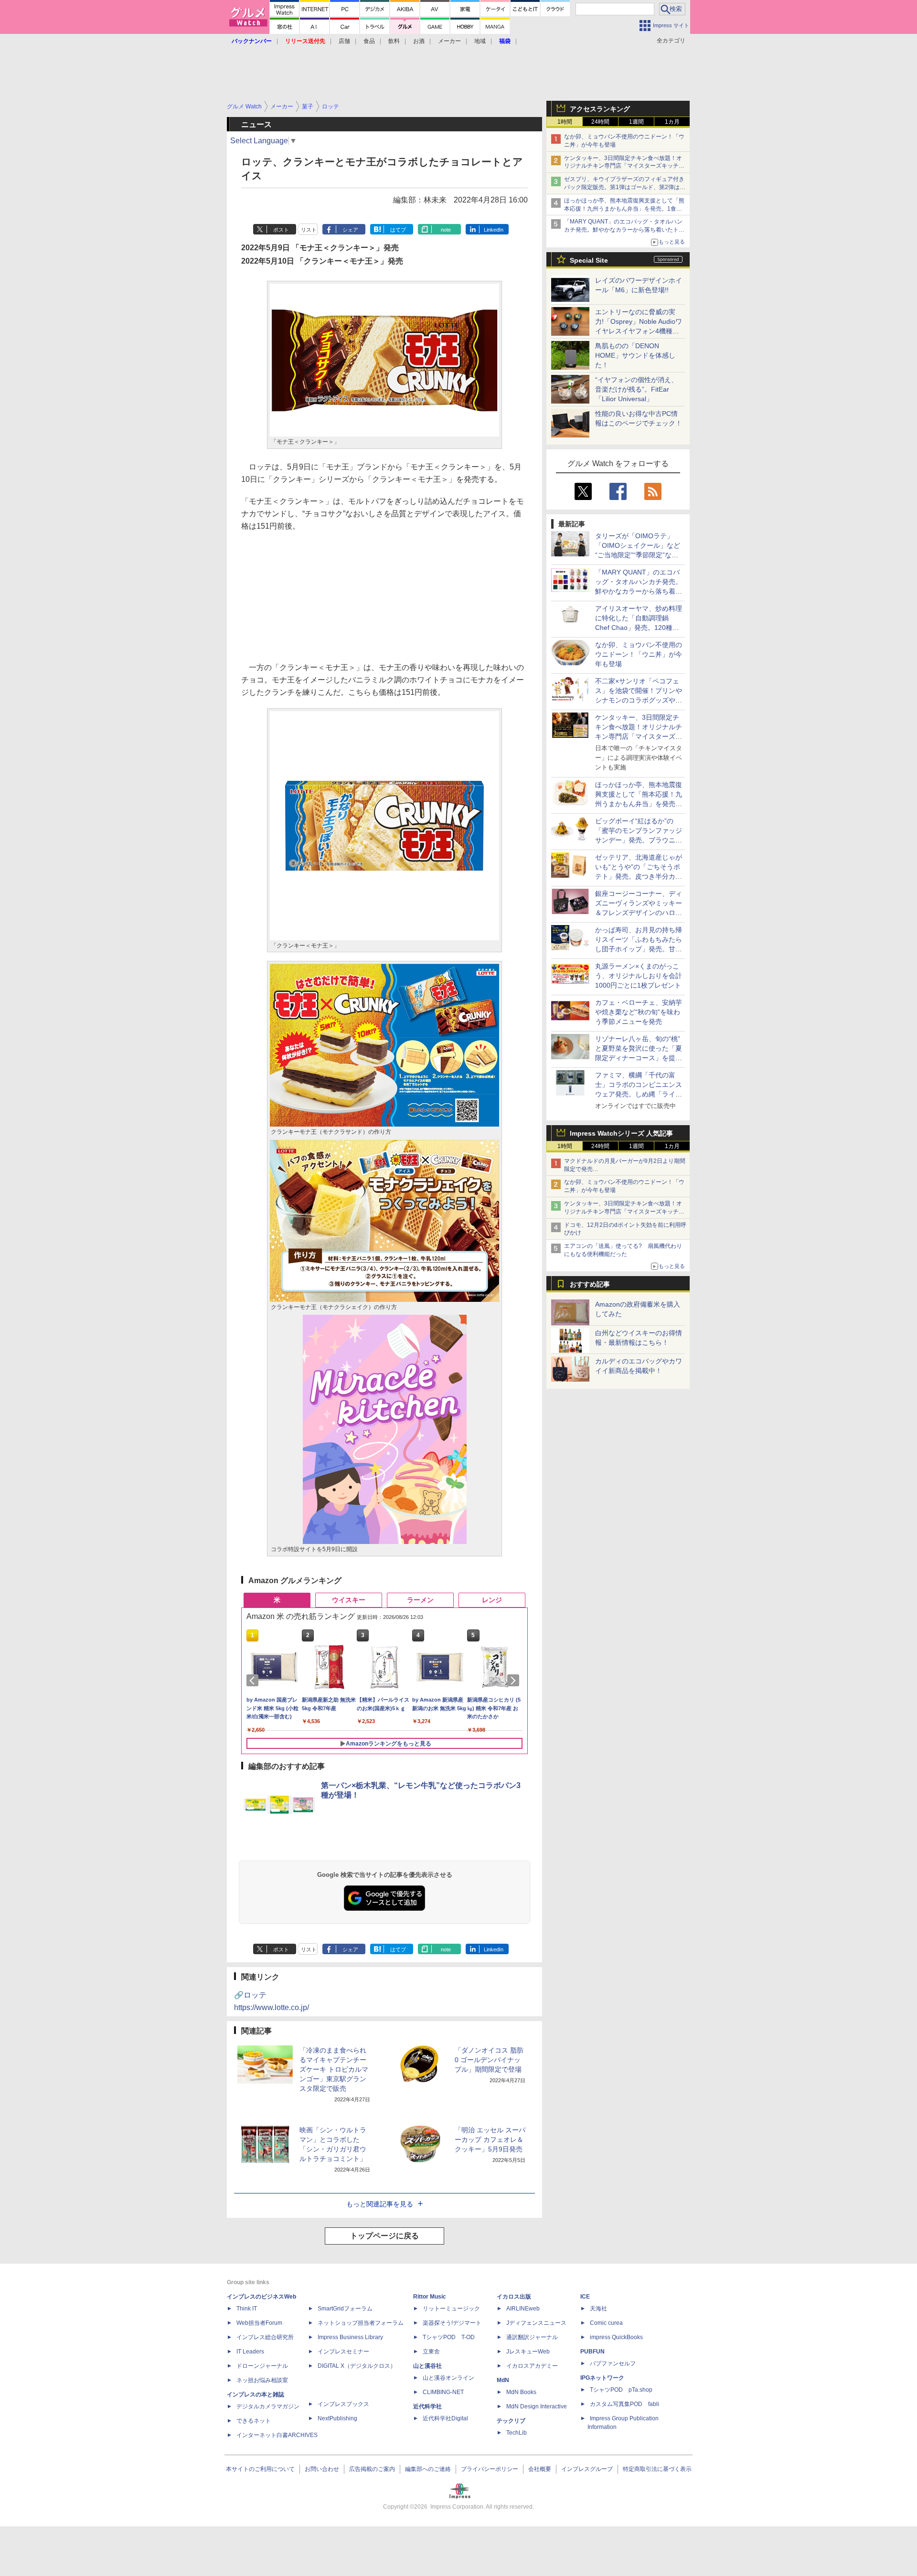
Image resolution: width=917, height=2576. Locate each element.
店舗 (344, 41)
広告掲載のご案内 (372, 2469)
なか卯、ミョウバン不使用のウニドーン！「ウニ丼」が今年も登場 (639, 654)
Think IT (247, 2309)
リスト (309, 230)
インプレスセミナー (343, 2352)
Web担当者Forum (259, 2323)
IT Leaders (250, 2352)
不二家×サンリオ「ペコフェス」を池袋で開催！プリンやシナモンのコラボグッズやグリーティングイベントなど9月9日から (639, 700)
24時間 (600, 122)
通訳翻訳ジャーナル (532, 2337)
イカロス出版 (514, 2297)
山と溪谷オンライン (448, 2378)
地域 (480, 41)
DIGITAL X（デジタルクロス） (357, 2366)
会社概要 (540, 2469)
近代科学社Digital (445, 2418)
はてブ (398, 230)
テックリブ (511, 2421)
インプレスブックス (343, 2404)
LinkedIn (494, 230)
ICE (585, 2297)
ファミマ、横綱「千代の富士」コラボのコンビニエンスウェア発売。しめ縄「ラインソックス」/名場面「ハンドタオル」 (639, 1094)
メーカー (449, 41)
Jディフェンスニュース (536, 2323)
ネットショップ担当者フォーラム (361, 2323)
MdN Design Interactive (537, 2406)
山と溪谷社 (427, 2366)
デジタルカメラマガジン (268, 2406)
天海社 (598, 2309)
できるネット (254, 2421)
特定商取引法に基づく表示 (657, 2469)
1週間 (636, 122)
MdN (503, 2380)
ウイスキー (349, 1600)
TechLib (517, 2433)
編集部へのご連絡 (428, 2469)
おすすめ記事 (590, 1284)
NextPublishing (337, 2418)
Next (515, 1681)
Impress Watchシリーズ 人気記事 (621, 1133)
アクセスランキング (600, 109)
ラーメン (420, 1600)
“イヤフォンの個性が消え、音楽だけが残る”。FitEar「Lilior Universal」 (636, 389)
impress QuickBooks (616, 2337)
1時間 (565, 122)
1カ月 (672, 122)
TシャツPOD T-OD (449, 2337)
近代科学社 (427, 2406)
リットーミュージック (451, 2309)
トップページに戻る (384, 2236)
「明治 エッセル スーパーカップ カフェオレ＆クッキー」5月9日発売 (490, 2140)
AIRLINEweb (523, 2309)
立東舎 (431, 2352)
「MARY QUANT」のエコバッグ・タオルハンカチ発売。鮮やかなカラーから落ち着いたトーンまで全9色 (624, 230)
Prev (254, 1681)
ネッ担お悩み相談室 (262, 2380)
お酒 (419, 41)
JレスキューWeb (528, 2352)
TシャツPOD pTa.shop (621, 2390)
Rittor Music (430, 2297)
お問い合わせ (322, 2469)
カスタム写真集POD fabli (624, 2404)
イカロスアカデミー (532, 2366)
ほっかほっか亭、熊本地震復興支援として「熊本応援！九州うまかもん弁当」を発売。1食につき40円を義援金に (624, 209)
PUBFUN (592, 2352)
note (446, 230)
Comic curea (606, 2323)
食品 (369, 41)
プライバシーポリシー (490, 2469)
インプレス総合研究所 (265, 2337)
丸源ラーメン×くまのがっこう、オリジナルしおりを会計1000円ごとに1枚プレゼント (639, 976)
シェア (350, 230)
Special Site (589, 260)
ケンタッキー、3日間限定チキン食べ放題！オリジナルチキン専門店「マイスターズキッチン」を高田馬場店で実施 (623, 166)
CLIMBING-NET (443, 2392)
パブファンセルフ (613, 2363)
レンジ (492, 1600)
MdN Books (521, 2392)
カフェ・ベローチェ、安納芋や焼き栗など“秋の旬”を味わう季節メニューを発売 (639, 1012)
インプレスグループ (587, 2469)
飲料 (394, 41)
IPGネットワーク (602, 2378)
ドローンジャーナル (262, 2366)
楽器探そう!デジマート (452, 2323)
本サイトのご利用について (260, 2469)
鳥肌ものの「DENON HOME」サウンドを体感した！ (635, 355)
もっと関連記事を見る (380, 2204)
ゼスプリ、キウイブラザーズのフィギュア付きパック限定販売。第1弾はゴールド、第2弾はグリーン (625, 187)
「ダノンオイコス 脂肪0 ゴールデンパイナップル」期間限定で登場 (489, 2060)
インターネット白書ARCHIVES (277, 2435)
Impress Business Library (350, 2337)
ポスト (281, 230)
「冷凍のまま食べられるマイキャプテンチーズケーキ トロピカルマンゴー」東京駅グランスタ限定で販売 (334, 2069)
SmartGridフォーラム (345, 2309)
